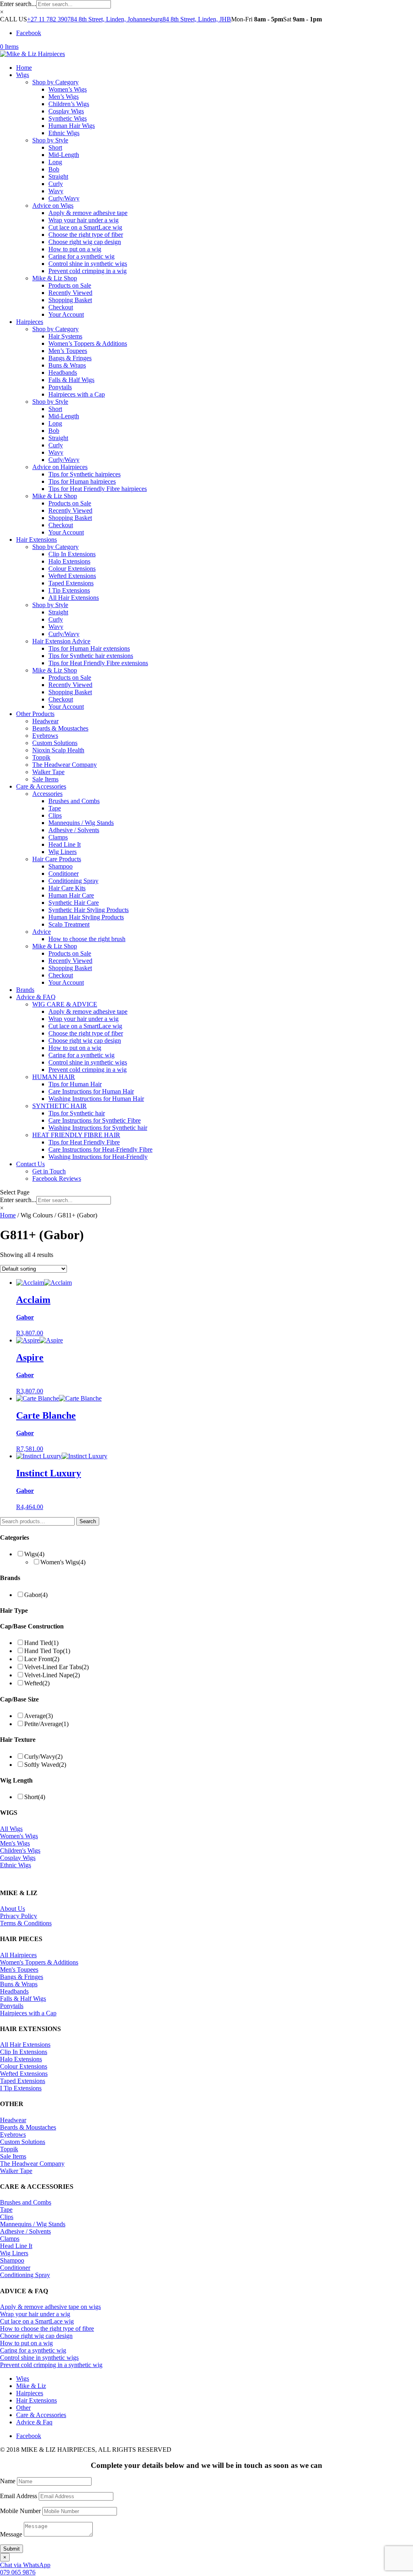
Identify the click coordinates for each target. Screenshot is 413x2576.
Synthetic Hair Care (74, 903)
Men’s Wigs (64, 97)
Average (39, 1716)
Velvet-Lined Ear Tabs (56, 1667)
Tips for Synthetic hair (77, 1113)
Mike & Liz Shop (55, 278)
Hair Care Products (57, 859)
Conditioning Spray (73, 881)
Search (88, 1521)
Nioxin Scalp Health (58, 750)
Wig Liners (63, 852)
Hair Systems (65, 336)
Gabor (36, 1595)
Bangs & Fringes (70, 358)
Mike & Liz (31, 2386)
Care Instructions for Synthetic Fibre (95, 1120)
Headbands (63, 373)
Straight (58, 176)
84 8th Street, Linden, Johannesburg (117, 19)
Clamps (58, 837)
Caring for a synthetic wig (81, 256)
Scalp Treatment (69, 924)
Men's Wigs (15, 1843)
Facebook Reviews (57, 1178)
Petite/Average (46, 1724)
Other (23, 2408)
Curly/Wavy (64, 198)
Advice (42, 932)
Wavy (56, 191)
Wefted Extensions (72, 576)
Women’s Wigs (68, 89)
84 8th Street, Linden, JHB (197, 19)
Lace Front (42, 1659)
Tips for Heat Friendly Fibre (84, 1142)
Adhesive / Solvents (74, 830)
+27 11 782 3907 (49, 19)
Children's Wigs (20, 1851)
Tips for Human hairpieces (82, 481)
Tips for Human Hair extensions (89, 648)
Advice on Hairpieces (60, 467)
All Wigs (11, 1829)
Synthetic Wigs (68, 118)
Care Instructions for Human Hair (91, 1091)
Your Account (66, 314)
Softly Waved (45, 1765)
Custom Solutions (55, 743)
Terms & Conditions (26, 1923)
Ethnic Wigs (64, 133)
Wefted (37, 1683)
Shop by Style (50, 140)
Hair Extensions (37, 540)
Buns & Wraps (67, 365)
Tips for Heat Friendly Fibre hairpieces (98, 489)
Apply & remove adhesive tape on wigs (50, 2307)
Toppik (41, 757)
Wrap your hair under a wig (83, 220)
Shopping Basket (70, 300)
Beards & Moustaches (60, 728)
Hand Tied (41, 1643)
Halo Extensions (69, 561)
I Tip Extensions (69, 590)
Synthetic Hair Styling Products (89, 910)
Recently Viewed (70, 293)
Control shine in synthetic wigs (88, 264)
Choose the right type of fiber (86, 235)
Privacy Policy (19, 1916)
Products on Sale (70, 285)
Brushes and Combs (74, 801)
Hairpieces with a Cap (77, 394)
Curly (56, 184)
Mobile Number (20, 2511)
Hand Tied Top (47, 1651)
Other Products (35, 714)
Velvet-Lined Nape (52, 1675)
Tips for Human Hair (75, 1084)
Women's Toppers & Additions (39, 1962)
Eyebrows (45, 736)
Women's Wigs (63, 1562)
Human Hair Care (71, 895)
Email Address (19, 2496)
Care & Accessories (41, 786)
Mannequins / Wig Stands (81, 823)
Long (55, 162)
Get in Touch (49, 1171)
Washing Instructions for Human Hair (96, 1099)
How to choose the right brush (87, 939)
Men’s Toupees (68, 351)
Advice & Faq (34, 2422)
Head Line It (65, 844)
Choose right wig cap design (85, 242)
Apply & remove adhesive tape (88, 213)
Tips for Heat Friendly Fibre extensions (98, 663)
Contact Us (30, 1164)
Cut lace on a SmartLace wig (85, 227)
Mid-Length (64, 155)
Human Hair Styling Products (86, 917)
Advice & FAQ (36, 997)
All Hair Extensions (74, 598)
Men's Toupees (19, 1970)
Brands (25, 990)
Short (55, 147)
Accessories (47, 794)
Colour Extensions (72, 569)
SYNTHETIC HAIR (59, 1106)
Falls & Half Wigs (71, 380)
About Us (13, 1909)
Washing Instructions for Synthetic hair (98, 1128)
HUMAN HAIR (54, 1077)
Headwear (45, 721)
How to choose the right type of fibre (47, 2329)
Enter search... (18, 4)
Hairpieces (30, 322)
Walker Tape (48, 772)
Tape (55, 808)
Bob (54, 169)
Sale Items (45, 779)
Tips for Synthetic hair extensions (91, 656)
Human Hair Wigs (72, 126)
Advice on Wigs (53, 206)
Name (8, 2481)
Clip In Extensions (72, 554)
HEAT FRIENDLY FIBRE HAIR (76, 1135)
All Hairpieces (18, 1955)
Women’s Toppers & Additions (88, 343)
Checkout (61, 307)
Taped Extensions (71, 583)
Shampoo (60, 866)
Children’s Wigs (69, 104)
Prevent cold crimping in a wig (88, 271)
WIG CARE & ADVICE (65, 1004)
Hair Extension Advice (61, 641)
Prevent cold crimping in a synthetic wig (51, 2365)
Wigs (23, 75)
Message (11, 2534)
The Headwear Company (65, 765)
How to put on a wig (75, 249)
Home (24, 68)
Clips (55, 815)
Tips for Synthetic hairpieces (84, 474)
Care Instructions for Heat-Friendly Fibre (100, 1149)
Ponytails (60, 387)
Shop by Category (55, 82)
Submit (11, 2549)
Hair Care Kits (67, 888)
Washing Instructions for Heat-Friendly (98, 1157)
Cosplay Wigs (66, 111)
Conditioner (64, 874)
